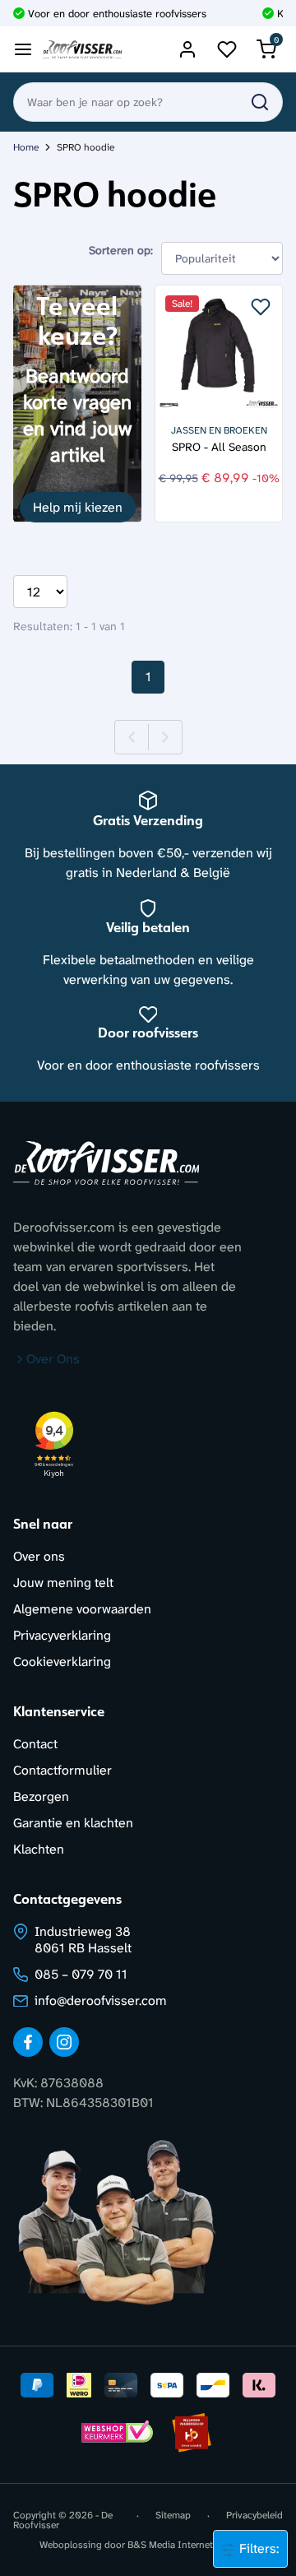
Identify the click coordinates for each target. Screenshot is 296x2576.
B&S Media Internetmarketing (192, 2545)
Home (26, 147)
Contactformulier (62, 1770)
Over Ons (53, 1359)
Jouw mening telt (63, 1583)
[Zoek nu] (260, 102)
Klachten (39, 1849)
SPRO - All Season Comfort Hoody (219, 447)
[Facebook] (28, 2042)
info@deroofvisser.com (101, 2000)
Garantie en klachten (73, 1823)
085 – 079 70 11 (81, 1974)
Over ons (39, 1556)
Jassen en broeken (219, 430)
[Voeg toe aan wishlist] (261, 307)
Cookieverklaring (62, 1662)
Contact (35, 1744)
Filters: (257, 2548)
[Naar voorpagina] (82, 50)
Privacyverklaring (62, 1635)
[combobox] (148, 102)
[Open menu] (23, 49)
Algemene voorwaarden (82, 1609)
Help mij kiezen (78, 507)
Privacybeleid (254, 2516)
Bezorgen (41, 1796)
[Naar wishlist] (227, 49)
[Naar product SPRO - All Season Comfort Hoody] (219, 349)
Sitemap (173, 2516)
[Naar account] (187, 49)
